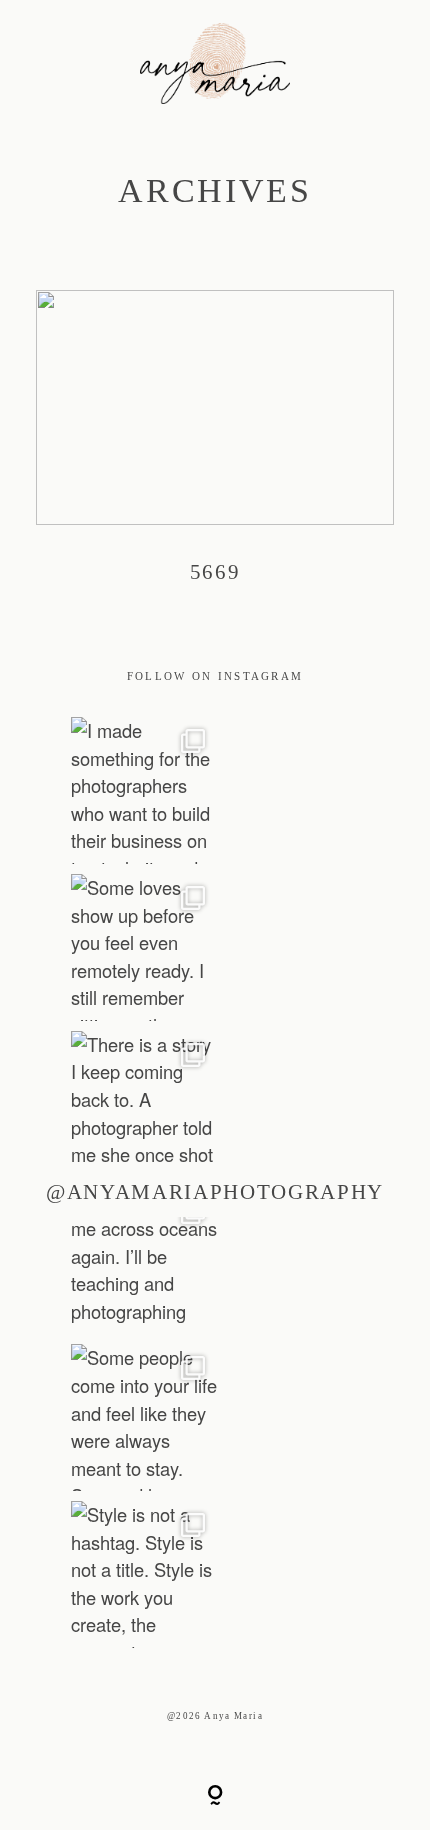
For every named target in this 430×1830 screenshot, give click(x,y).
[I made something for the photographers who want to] (144, 790)
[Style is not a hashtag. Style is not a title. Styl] (144, 1574)
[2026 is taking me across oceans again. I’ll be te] (144, 1261)
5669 (215, 452)
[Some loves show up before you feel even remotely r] (144, 947)
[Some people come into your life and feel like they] (144, 1417)
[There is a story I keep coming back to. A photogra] (144, 1104)
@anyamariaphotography (215, 1192)
